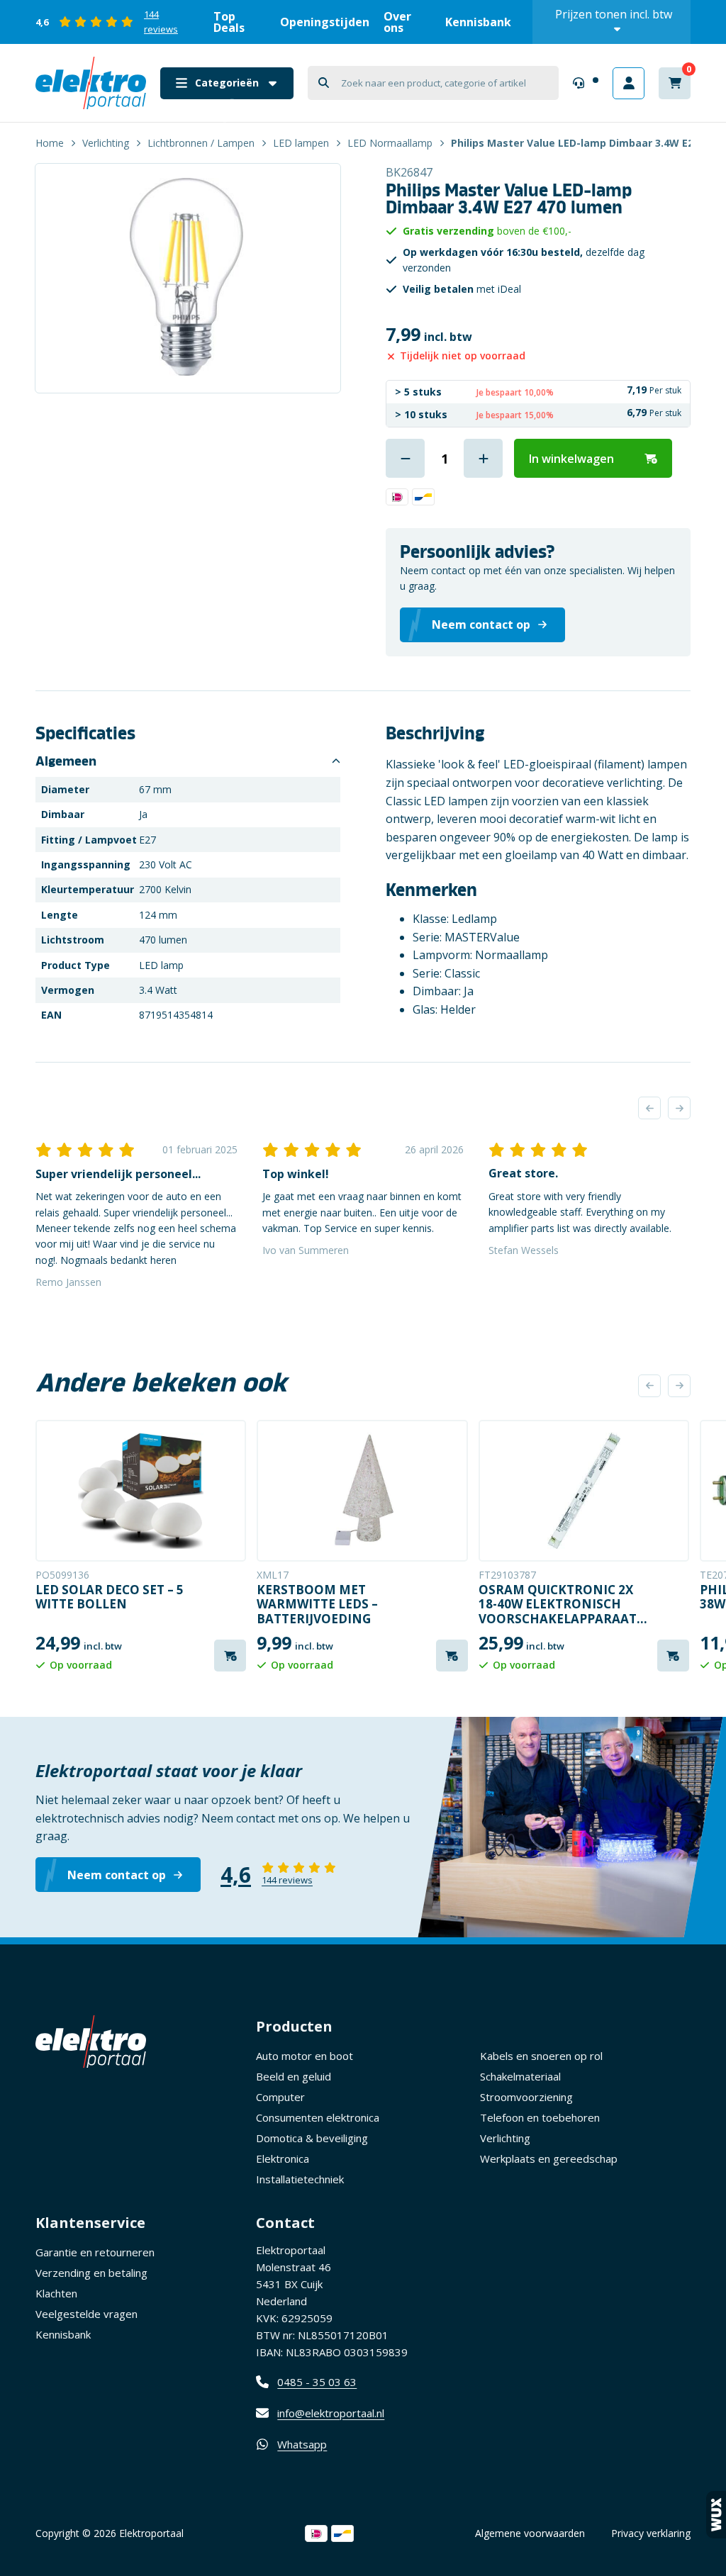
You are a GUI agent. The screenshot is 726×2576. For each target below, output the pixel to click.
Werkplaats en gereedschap (549, 2158)
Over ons (397, 22)
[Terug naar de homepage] (91, 83)
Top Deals (229, 22)
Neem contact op (117, 1875)
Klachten (56, 2293)
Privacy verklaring (651, 2533)
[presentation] (649, 1108)
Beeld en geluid (294, 2076)
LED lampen (301, 143)
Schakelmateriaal (520, 2076)
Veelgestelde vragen (86, 2314)
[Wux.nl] (716, 2515)
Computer (280, 2097)
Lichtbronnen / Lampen (201, 143)
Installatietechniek (300, 2179)
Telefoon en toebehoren (540, 2117)
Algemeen (66, 761)
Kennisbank (478, 22)
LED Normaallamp (390, 143)
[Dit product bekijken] (141, 1491)
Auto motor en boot (305, 2056)
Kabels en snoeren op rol (541, 2056)
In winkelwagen (571, 459)
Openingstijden (325, 22)
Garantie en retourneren (95, 2252)
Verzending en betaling (91, 2273)
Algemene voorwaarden (530, 2533)
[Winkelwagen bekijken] (675, 83)
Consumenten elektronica (318, 2117)
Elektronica (283, 2158)
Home (50, 143)
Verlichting (106, 143)
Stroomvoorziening (526, 2097)
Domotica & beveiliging (312, 2138)
